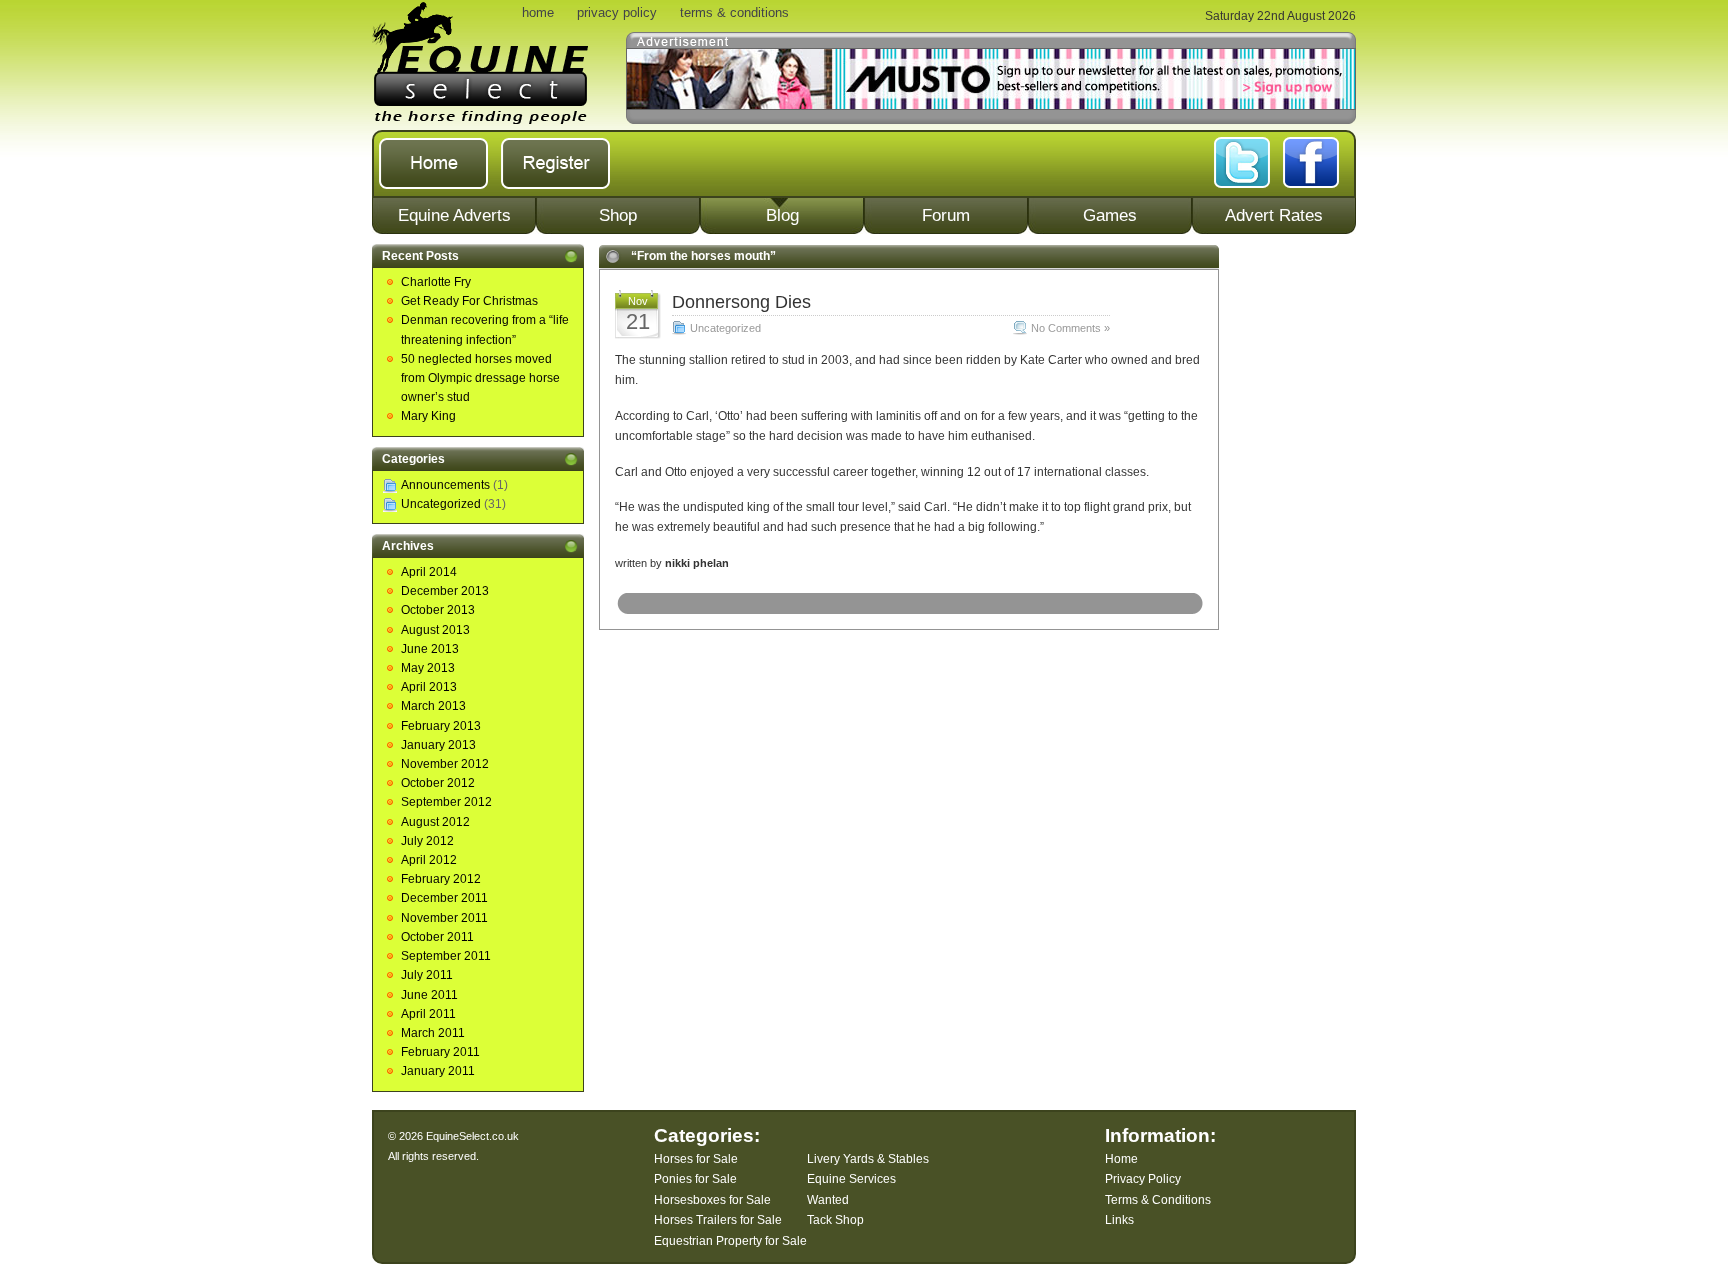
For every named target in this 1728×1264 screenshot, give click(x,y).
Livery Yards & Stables (868, 1159)
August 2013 (435, 630)
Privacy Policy (1143, 1179)
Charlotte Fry (436, 282)
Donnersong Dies (741, 302)
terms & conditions (734, 12)
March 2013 (433, 706)
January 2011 (438, 1071)
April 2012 (429, 860)
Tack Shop (835, 1220)
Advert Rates (1274, 215)
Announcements (445, 485)
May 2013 (428, 668)
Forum (946, 215)
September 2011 (446, 956)
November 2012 (445, 764)
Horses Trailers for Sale (718, 1220)
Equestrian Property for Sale (730, 1241)
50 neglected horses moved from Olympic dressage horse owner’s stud (480, 378)
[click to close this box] (571, 256)
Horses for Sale (696, 1159)
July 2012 (427, 841)
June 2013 (430, 649)
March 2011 (433, 1033)
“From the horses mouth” (703, 256)
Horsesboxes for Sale (712, 1200)
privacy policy (617, 12)
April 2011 (428, 1014)
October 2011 (437, 937)
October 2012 (438, 783)
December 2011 (444, 898)
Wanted (828, 1200)
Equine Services (851, 1179)
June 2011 (429, 995)
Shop (618, 215)
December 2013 (445, 591)
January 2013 (438, 745)
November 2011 (444, 918)
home (538, 12)
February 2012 (441, 879)
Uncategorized (441, 504)
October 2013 (438, 610)
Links (1119, 1220)
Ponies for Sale (695, 1179)
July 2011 (427, 975)
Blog (782, 215)
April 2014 (429, 572)
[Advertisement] (1295, 545)
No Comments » (1070, 328)
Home (1121, 1159)
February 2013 (441, 726)
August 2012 (435, 822)
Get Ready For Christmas (469, 301)
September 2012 (446, 802)
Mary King (428, 416)
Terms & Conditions (1158, 1200)
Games (1110, 215)
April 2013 (429, 687)
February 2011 (440, 1052)
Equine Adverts (454, 215)
